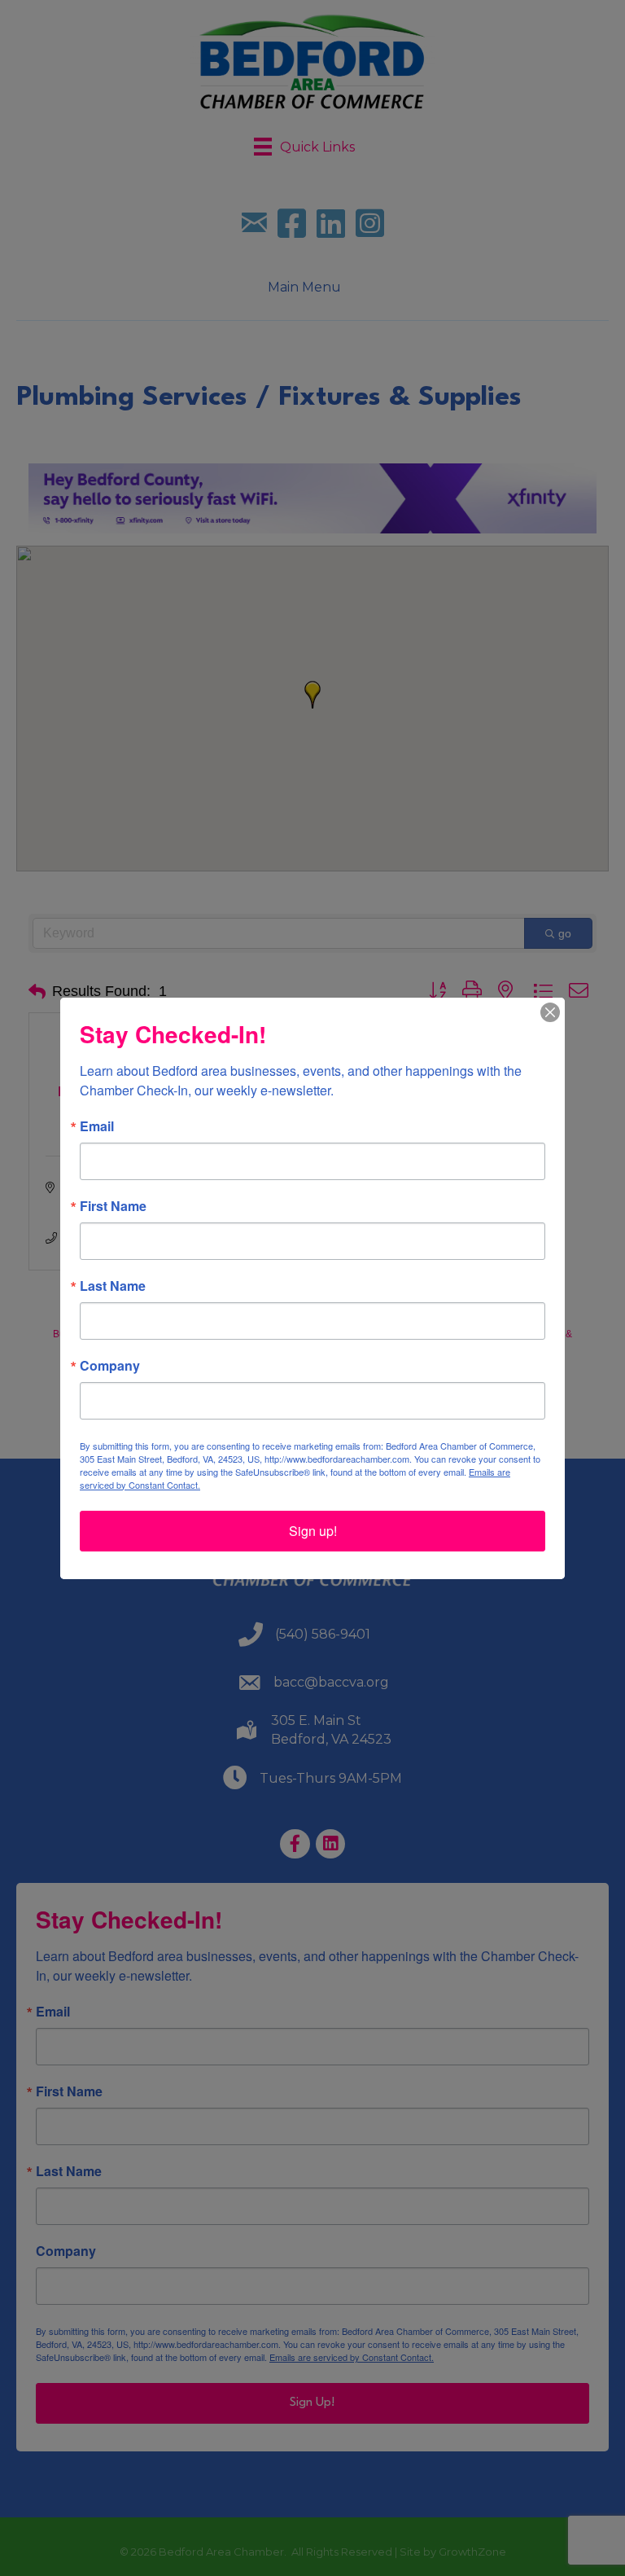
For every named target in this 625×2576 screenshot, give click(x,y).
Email (97, 1126)
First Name (113, 1206)
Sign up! (313, 1531)
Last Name (113, 1286)
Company (110, 1366)
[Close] (550, 1012)
